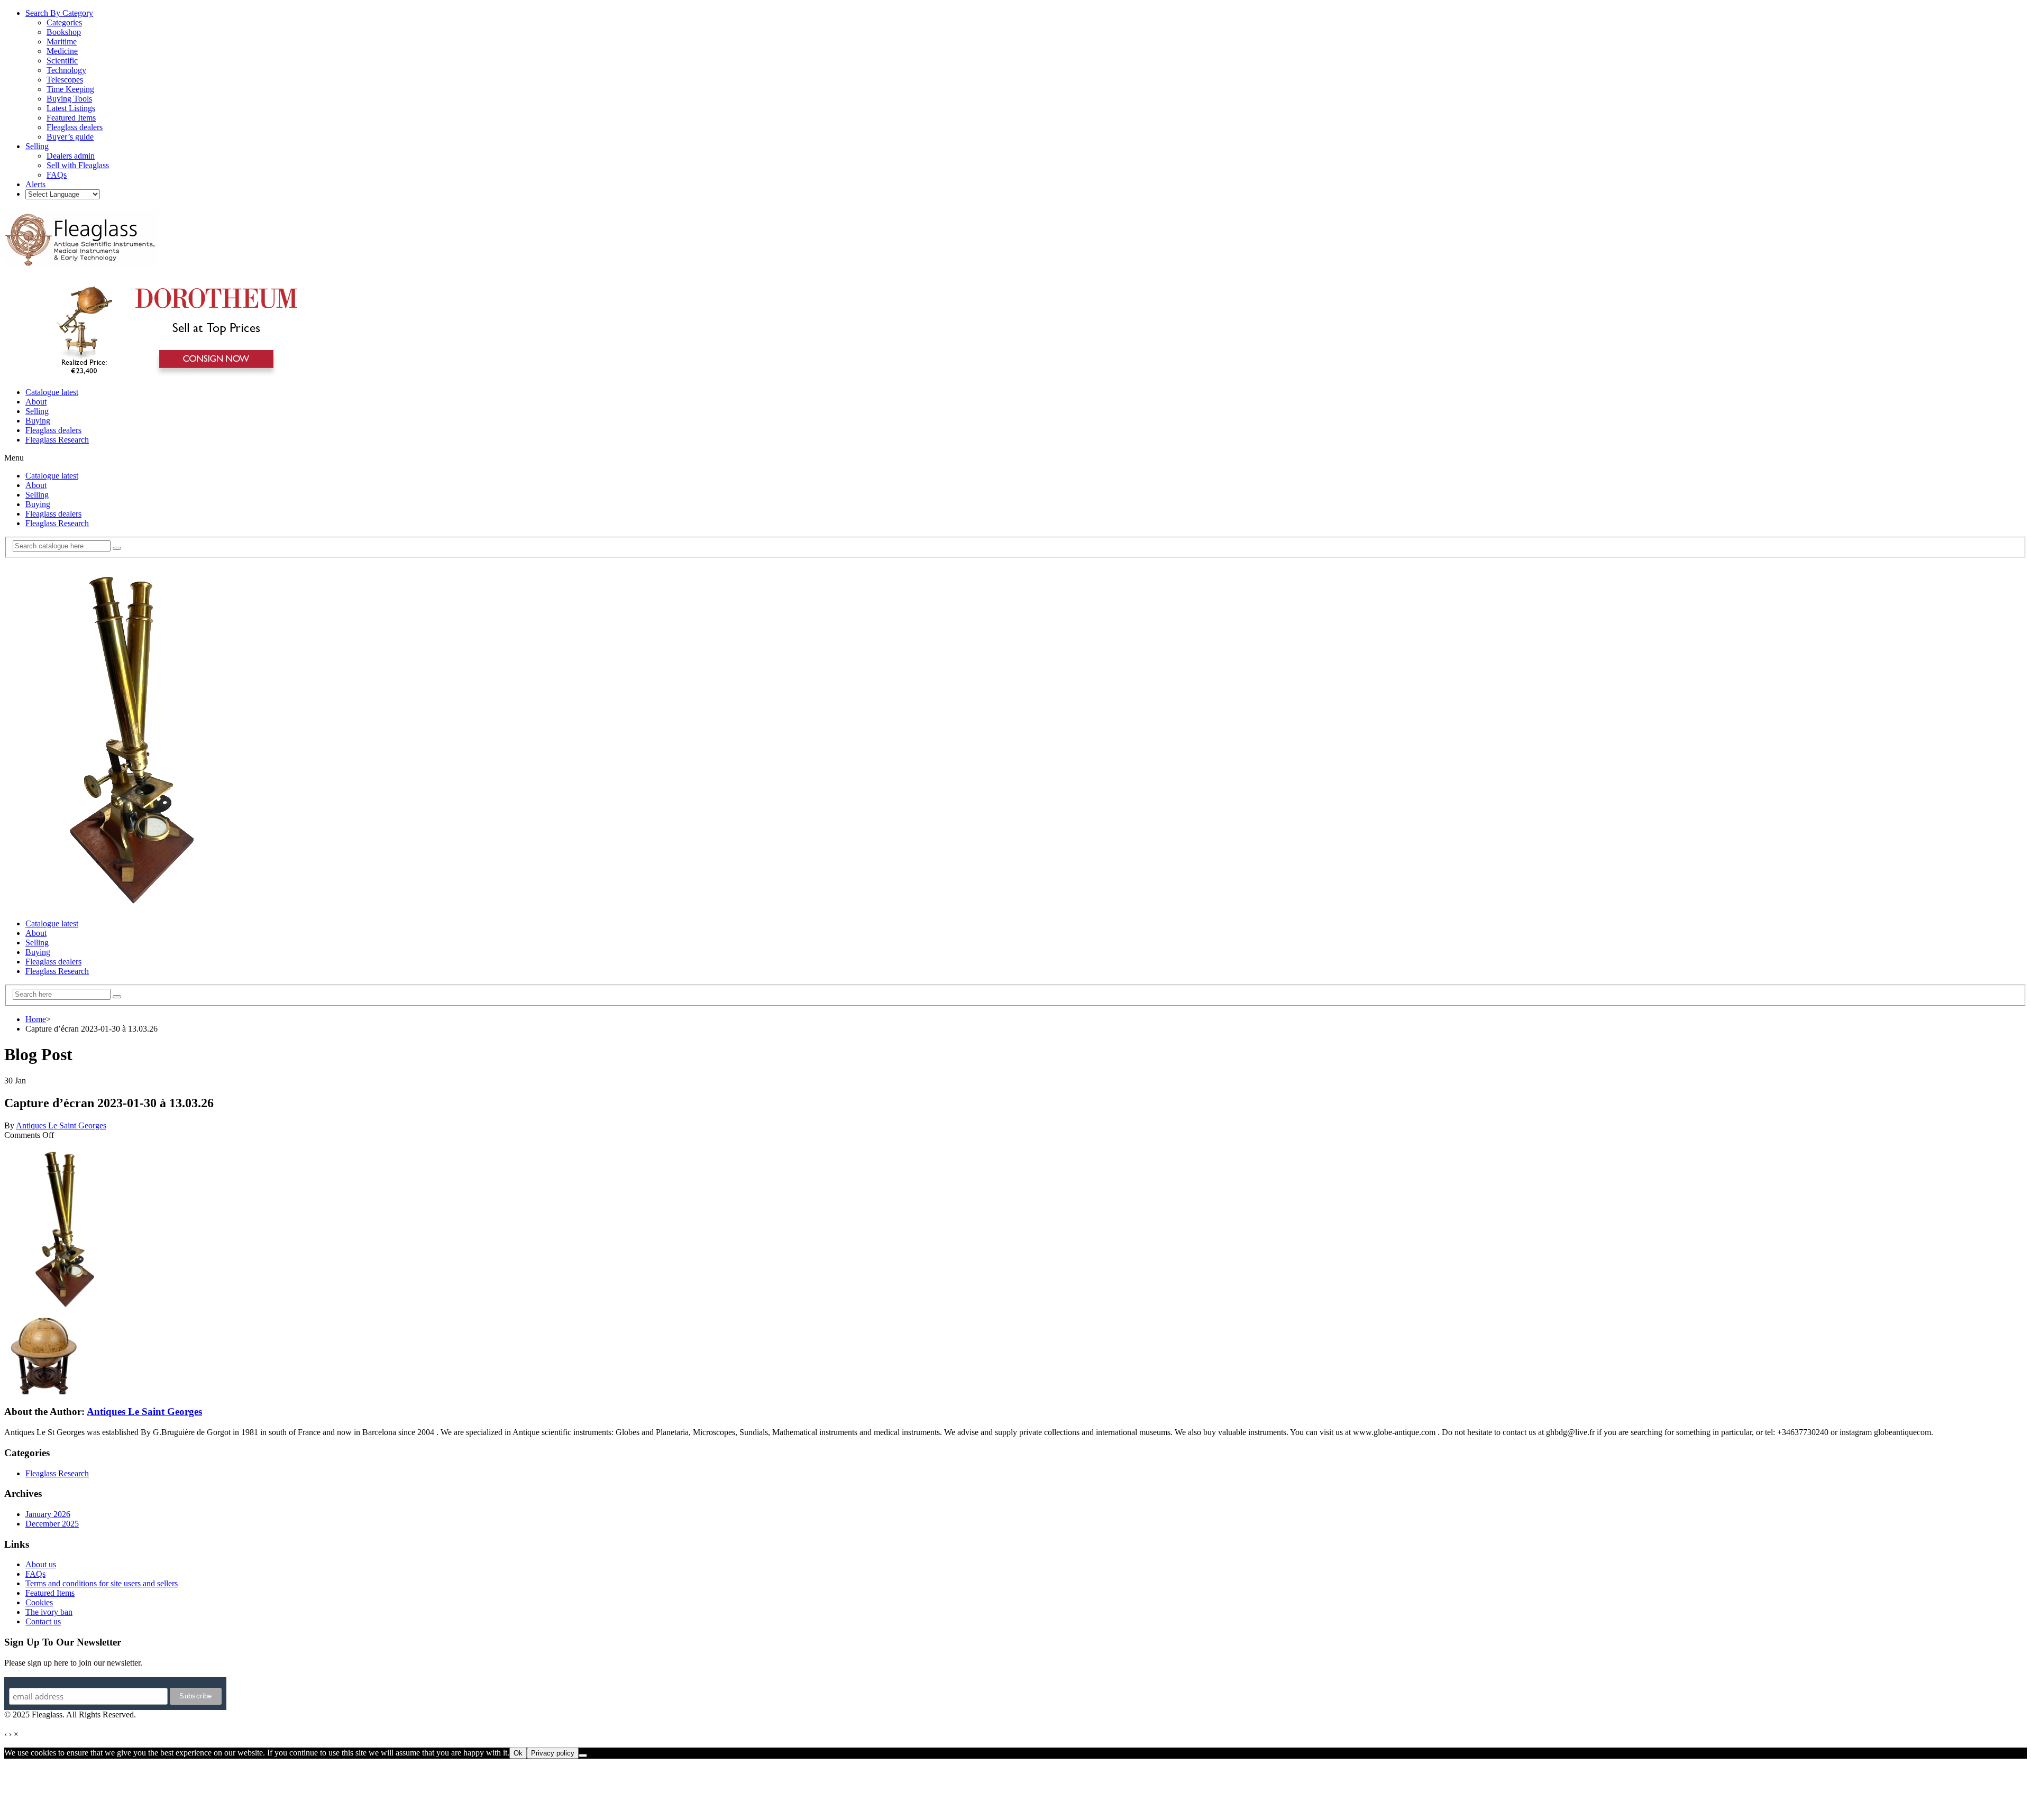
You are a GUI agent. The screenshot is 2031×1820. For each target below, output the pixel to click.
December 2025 (52, 1524)
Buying (38, 421)
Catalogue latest (52, 392)
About (36, 402)
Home (36, 1019)
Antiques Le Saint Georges (61, 1125)
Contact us (43, 1621)
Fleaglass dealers (53, 430)
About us (41, 1564)
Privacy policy (553, 1753)
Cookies (39, 1602)
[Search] (117, 548)
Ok (518, 1753)
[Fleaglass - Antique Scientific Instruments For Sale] (81, 260)
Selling (37, 411)
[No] (583, 1755)
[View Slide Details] (172, 374)
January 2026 (48, 1514)
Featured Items (50, 1593)
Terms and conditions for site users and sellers (102, 1583)
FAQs (35, 1574)
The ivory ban (49, 1612)
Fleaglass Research (57, 440)
